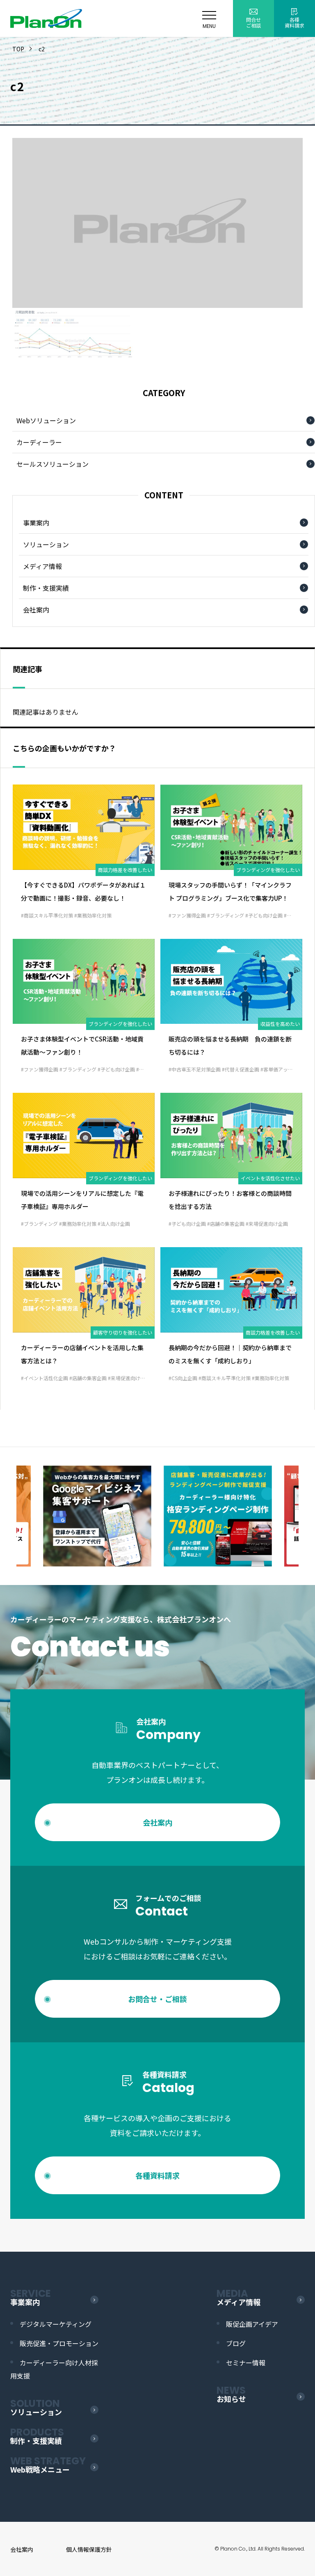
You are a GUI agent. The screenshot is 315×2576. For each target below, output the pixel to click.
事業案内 (36, 523)
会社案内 (36, 610)
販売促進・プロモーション (59, 2343)
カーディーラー (39, 442)
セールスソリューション (52, 464)
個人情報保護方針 (89, 2549)
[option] (97, 1516)
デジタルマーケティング (56, 2324)
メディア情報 (42, 566)
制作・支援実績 (46, 588)
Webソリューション (46, 420)
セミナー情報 (246, 2363)
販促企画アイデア (252, 2324)
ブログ (236, 2343)
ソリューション (46, 544)
